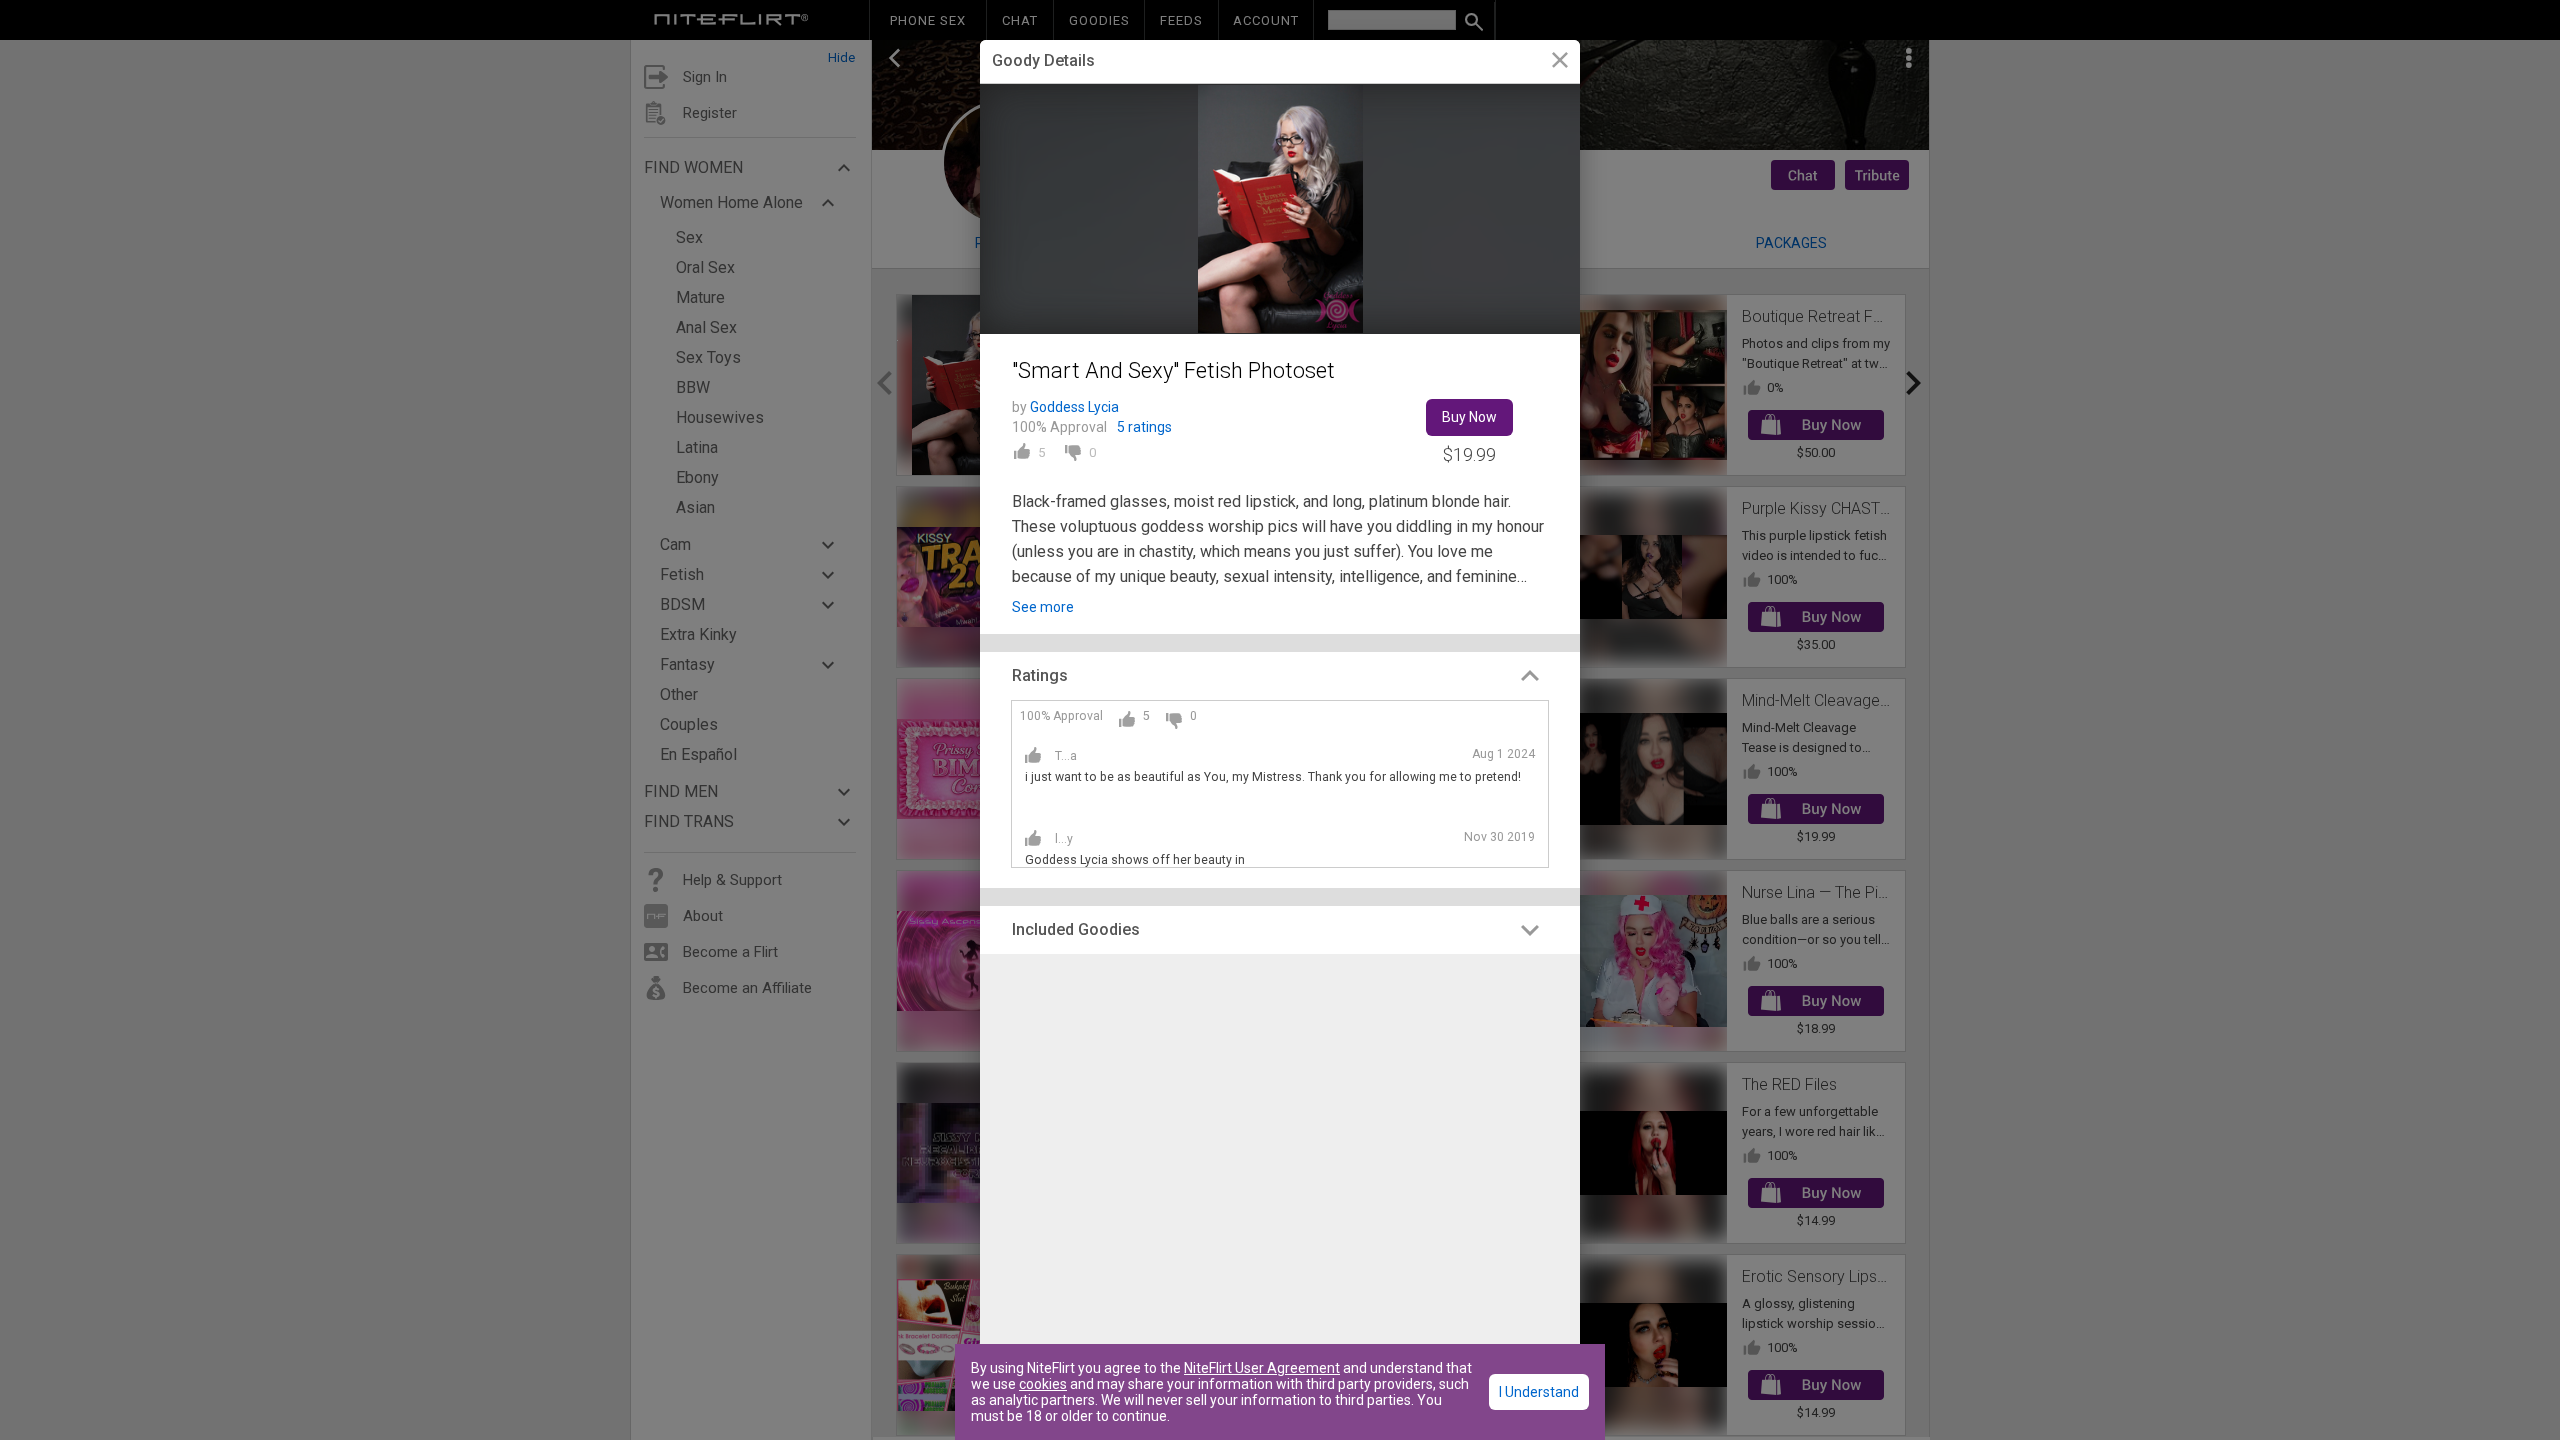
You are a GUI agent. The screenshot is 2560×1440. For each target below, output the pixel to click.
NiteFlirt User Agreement (1262, 1368)
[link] (1559, 62)
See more (1043, 607)
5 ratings (1144, 427)
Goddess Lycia (1074, 407)
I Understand (1539, 1392)
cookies (1043, 1384)
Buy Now (1469, 417)
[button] (1280, 676)
